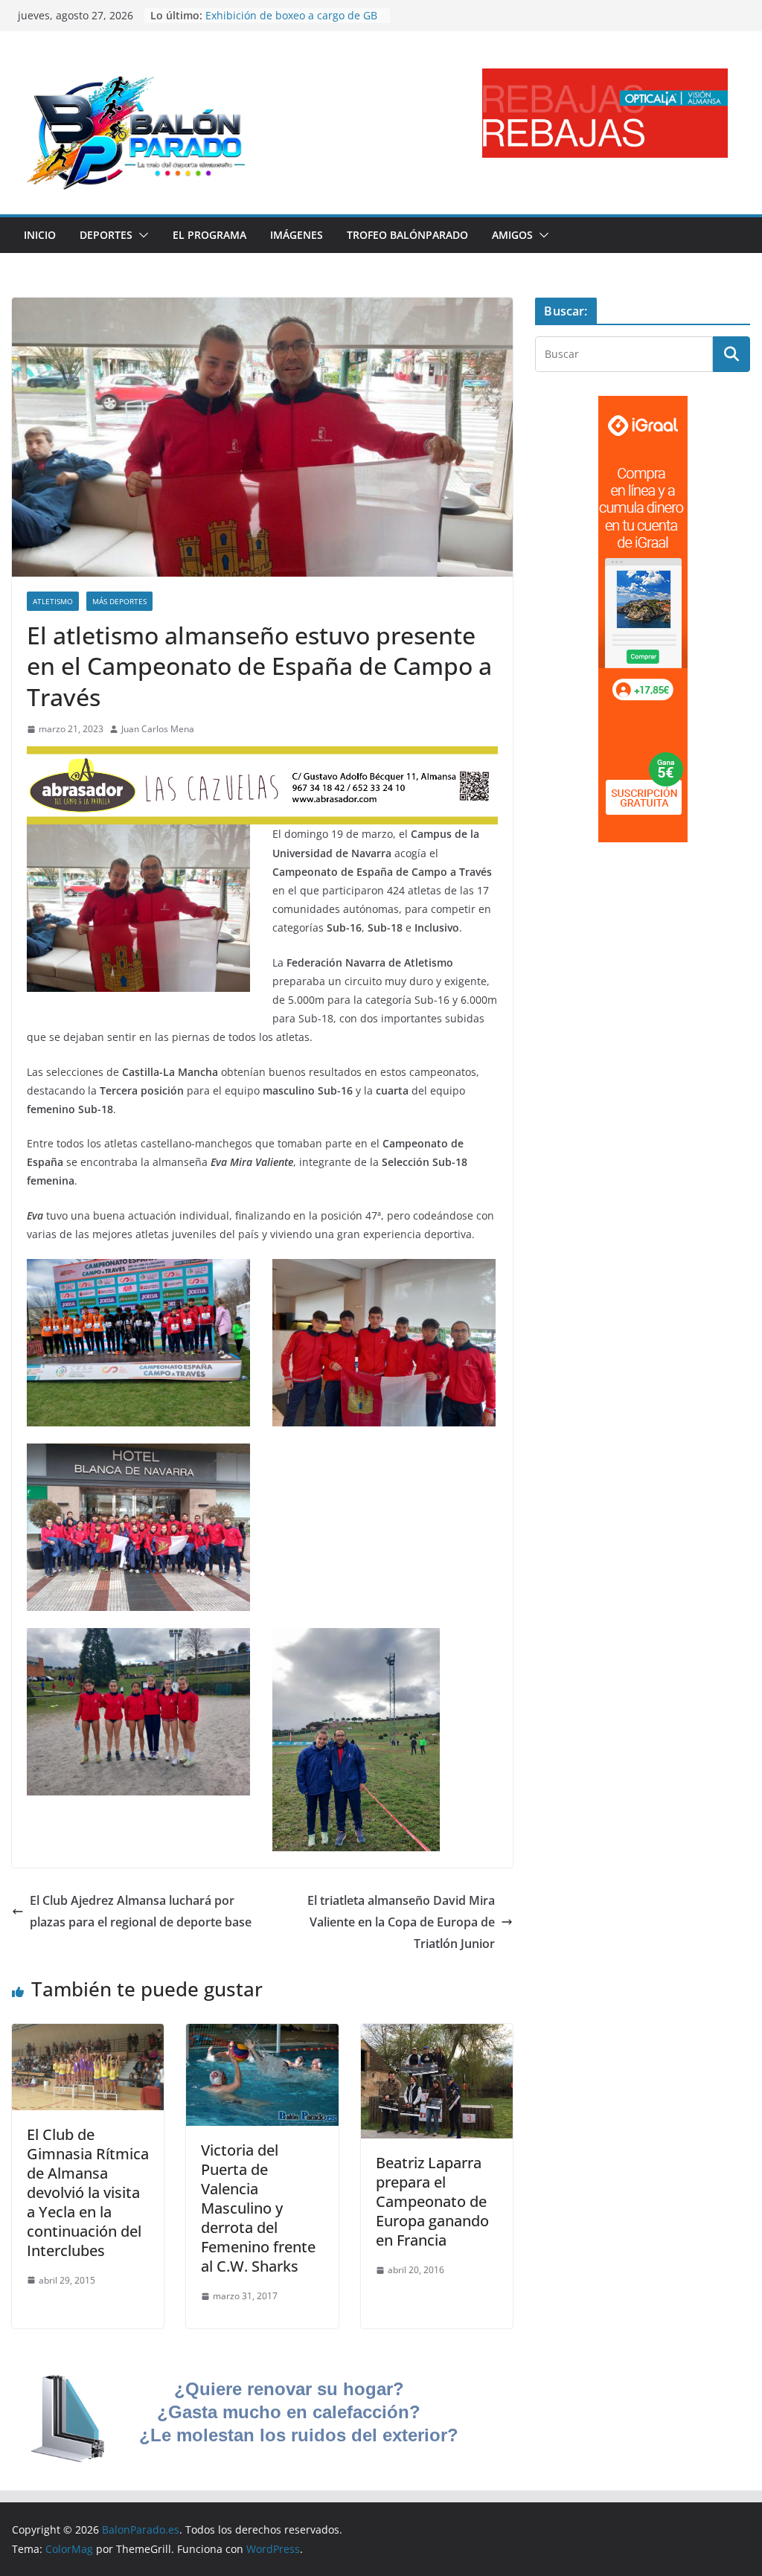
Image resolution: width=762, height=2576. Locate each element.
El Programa (209, 235)
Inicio (40, 235)
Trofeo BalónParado (407, 235)
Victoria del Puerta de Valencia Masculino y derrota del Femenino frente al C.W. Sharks (258, 2208)
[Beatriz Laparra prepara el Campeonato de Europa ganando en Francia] (437, 2034)
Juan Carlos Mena (158, 729)
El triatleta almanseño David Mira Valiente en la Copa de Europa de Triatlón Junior (401, 1922)
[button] (141, 235)
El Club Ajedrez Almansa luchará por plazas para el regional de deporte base (141, 1911)
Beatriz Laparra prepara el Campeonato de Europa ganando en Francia (432, 2201)
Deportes (106, 235)
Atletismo (53, 601)
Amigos (512, 235)
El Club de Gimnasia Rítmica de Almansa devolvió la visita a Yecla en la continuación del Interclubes (88, 2192)
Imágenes (297, 235)
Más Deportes (119, 601)
